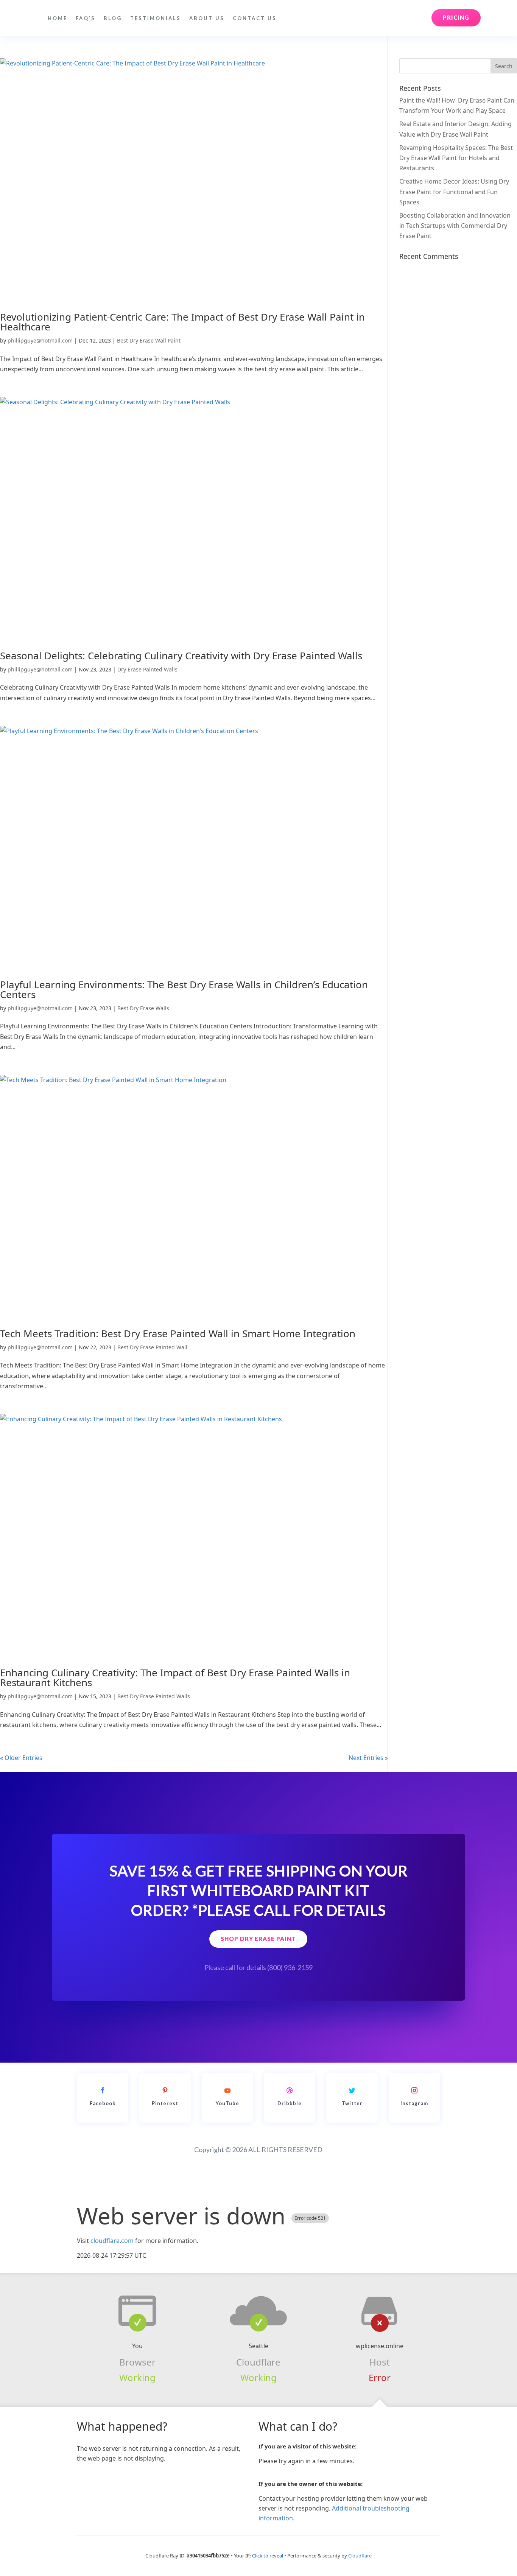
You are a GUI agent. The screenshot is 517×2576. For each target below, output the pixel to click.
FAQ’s (86, 18)
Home (58, 18)
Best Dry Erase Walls (143, 1008)
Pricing (456, 17)
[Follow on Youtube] (227, 2090)
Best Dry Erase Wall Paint (149, 340)
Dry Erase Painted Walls (147, 669)
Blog (113, 18)
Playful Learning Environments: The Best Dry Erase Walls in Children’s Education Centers (184, 989)
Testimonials (156, 18)
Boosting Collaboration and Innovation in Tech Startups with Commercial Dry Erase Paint (455, 226)
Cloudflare (258, 2362)
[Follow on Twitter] (352, 2090)
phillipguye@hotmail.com (40, 340)
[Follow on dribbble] (290, 2090)
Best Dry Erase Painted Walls (154, 1696)
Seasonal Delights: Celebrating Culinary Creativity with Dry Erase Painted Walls (181, 656)
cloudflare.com (112, 2241)
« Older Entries (21, 1758)
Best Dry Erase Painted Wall (152, 1347)
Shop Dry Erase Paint (258, 1939)
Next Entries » (368, 1758)
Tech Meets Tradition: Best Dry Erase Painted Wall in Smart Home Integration (178, 1333)
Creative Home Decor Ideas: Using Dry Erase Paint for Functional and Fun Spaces (454, 192)
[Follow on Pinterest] (165, 2090)
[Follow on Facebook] (103, 2090)
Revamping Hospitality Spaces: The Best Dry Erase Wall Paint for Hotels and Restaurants (456, 158)
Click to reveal (268, 2556)
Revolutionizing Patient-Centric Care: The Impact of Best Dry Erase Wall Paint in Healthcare (182, 322)
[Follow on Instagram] (414, 2090)
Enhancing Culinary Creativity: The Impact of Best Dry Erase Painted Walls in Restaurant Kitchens (175, 1677)
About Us (207, 18)
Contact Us (255, 18)
